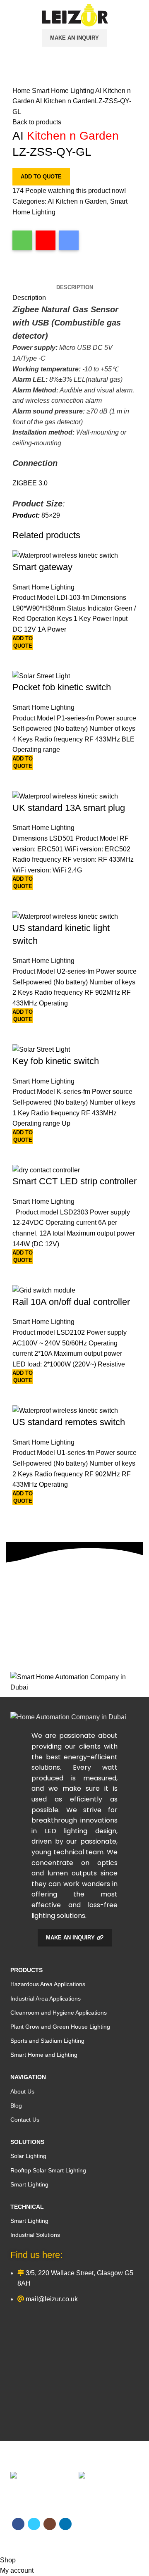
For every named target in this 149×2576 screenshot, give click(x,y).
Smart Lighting (29, 2184)
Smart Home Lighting (64, 91)
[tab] (75, 288)
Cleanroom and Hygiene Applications (59, 2013)
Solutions (27, 2142)
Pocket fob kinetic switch (62, 687)
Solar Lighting (28, 2156)
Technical (27, 2207)
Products (26, 1970)
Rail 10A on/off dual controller (71, 1302)
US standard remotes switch (69, 1422)
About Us (22, 2091)
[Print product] (22, 240)
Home (22, 91)
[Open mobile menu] (6, 15)
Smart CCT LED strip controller (74, 1181)
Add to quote (41, 177)
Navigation (28, 2077)
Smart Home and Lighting (44, 2055)
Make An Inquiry (74, 38)
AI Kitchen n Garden (77, 201)
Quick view (23, 660)
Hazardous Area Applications (48, 1984)
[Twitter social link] (29, 276)
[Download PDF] (46, 240)
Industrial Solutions (35, 2235)
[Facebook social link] (19, 276)
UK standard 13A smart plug (69, 808)
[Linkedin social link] (48, 276)
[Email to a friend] (69, 240)
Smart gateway (42, 567)
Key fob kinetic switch (56, 1061)
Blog (16, 2105)
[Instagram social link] (38, 276)
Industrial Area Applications (46, 1999)
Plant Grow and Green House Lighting (60, 2027)
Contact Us (25, 2120)
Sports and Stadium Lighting (47, 2041)
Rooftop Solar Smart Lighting (48, 2170)
